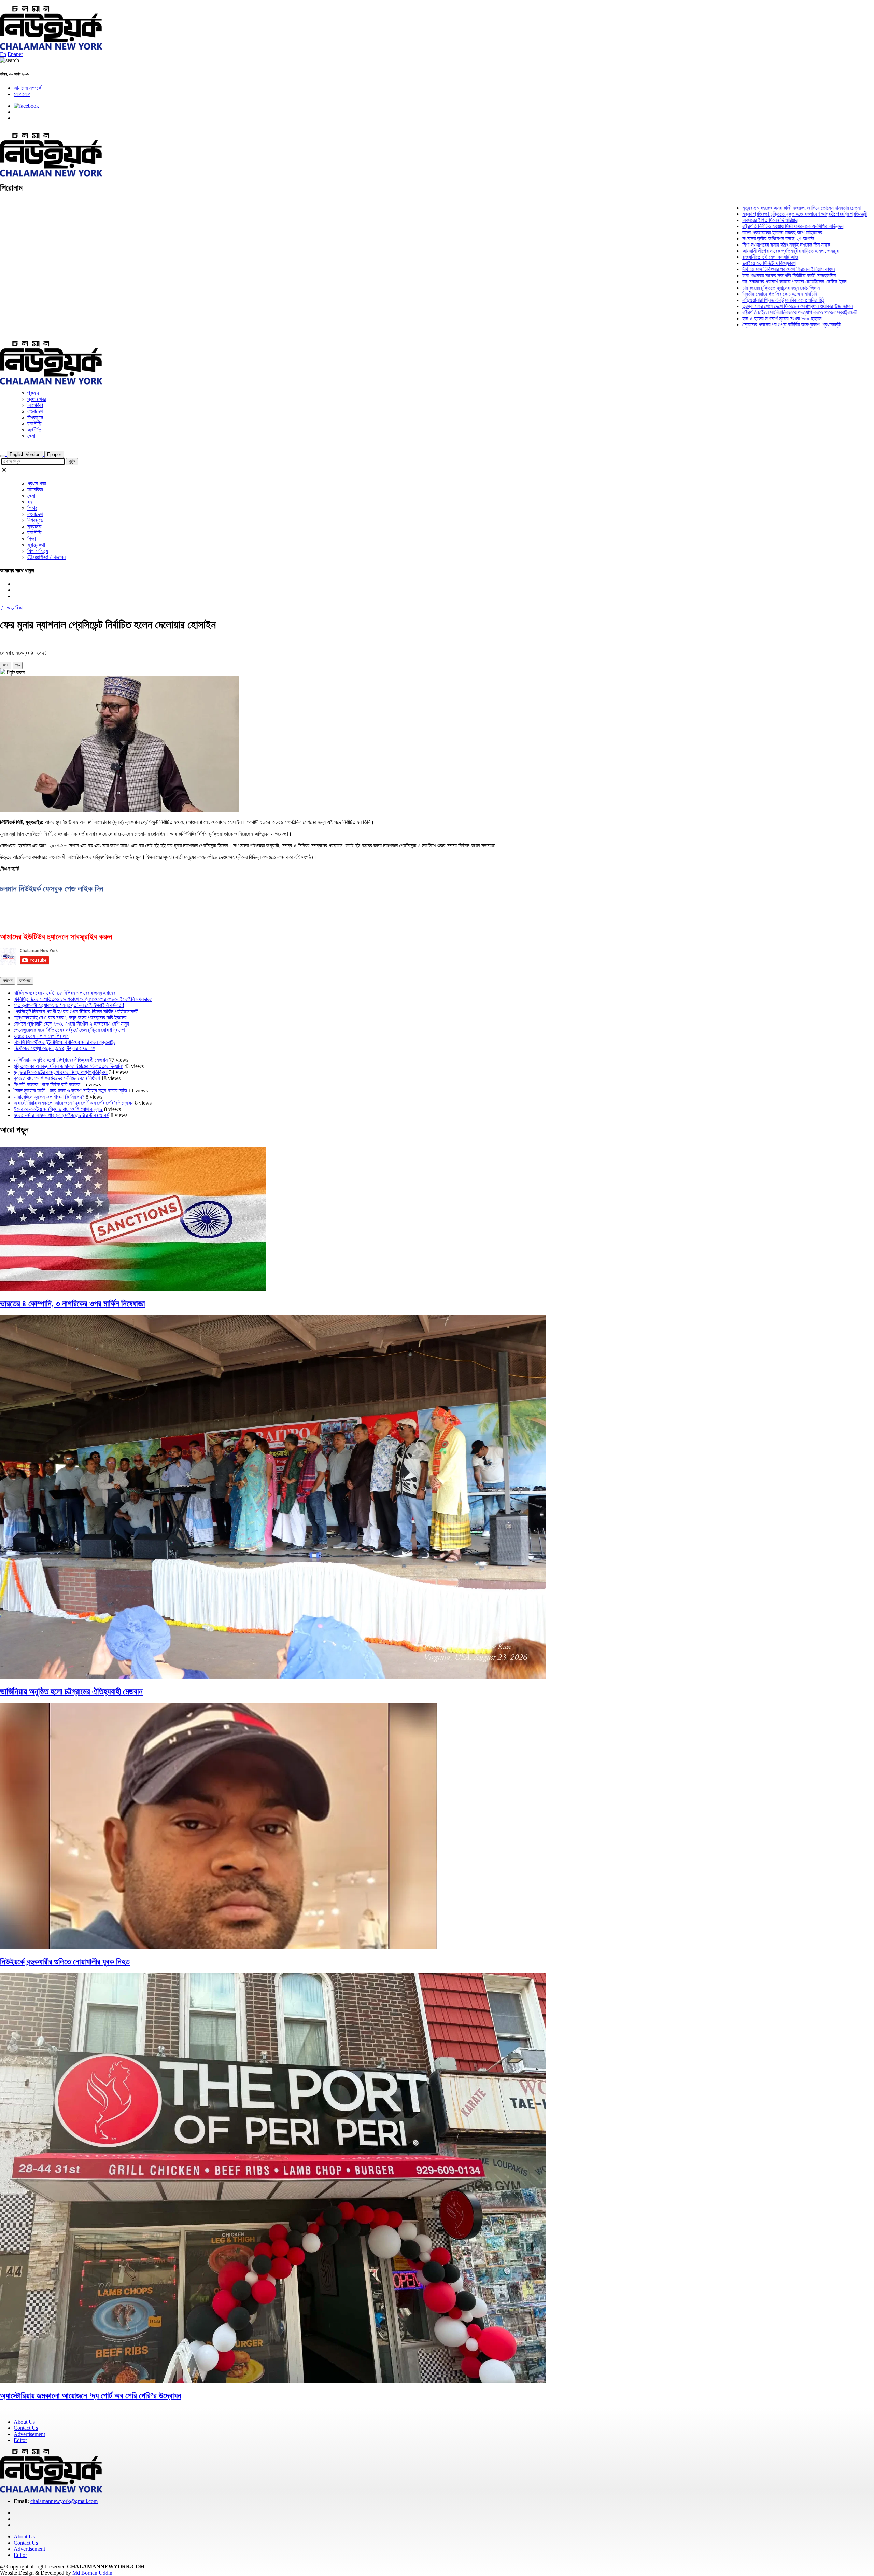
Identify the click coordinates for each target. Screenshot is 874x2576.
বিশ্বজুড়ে (35, 417)
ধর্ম (30, 502)
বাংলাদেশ (35, 411)
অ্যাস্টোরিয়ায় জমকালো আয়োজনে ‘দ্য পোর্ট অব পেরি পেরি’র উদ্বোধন (74, 1103)
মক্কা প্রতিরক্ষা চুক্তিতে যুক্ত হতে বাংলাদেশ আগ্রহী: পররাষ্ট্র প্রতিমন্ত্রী (731, 214)
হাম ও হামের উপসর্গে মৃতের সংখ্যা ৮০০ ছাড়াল (708, 318)
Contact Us (26, 2428)
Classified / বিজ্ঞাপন (46, 557)
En (3, 54)
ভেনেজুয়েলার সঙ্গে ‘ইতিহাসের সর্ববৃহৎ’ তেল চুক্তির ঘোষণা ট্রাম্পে (69, 1030)
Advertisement (29, 2434)
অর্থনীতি (34, 430)
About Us (24, 2422)
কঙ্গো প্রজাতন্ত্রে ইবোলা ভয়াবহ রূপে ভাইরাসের (708, 232)
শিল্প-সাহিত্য (38, 551)
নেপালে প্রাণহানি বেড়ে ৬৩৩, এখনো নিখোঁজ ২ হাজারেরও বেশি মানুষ (71, 1024)
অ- (18, 665)
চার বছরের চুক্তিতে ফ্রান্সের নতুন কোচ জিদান (707, 288)
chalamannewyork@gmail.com (64, 2501)
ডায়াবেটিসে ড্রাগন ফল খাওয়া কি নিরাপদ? (49, 1097)
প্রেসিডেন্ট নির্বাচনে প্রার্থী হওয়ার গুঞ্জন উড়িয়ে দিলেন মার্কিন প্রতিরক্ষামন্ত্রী (76, 1011)
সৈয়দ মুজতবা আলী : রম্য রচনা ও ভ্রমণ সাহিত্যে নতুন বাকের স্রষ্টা (70, 1091)
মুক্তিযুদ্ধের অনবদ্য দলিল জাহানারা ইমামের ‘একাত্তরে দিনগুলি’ (68, 1066)
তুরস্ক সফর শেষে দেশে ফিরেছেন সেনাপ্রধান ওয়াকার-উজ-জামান (724, 306)
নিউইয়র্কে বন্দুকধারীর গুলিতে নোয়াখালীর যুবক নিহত (65, 1962)
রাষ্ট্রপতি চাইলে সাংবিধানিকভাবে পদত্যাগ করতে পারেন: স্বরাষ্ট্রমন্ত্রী (726, 312)
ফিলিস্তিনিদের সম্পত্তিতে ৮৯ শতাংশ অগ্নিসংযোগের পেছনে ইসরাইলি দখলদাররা (83, 999)
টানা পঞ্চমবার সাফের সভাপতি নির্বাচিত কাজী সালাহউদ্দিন (715, 275)
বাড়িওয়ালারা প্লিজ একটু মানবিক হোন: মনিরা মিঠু (709, 300)
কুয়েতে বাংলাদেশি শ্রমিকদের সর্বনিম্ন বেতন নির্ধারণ (57, 1078)
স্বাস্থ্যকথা (36, 545)
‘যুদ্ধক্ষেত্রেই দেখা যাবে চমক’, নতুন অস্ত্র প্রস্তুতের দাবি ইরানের (70, 1018)
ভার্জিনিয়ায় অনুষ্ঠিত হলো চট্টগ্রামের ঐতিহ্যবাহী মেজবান (61, 1060)
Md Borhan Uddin (92, 2573)
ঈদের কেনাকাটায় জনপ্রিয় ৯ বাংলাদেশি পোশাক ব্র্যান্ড (58, 1109)
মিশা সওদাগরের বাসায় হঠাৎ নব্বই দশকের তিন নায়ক (712, 245)
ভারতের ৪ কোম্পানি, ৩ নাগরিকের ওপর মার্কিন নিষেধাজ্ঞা (73, 1304)
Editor (20, 2440)
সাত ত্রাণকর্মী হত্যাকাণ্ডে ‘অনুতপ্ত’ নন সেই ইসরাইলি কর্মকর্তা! (69, 1005)
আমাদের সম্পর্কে (27, 88)
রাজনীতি (34, 424)
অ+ (6, 665)
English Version (25, 454)
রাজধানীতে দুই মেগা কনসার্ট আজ (696, 257)
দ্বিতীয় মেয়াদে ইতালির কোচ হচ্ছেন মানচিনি (706, 294)
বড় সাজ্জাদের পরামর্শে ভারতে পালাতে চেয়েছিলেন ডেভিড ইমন (721, 282)
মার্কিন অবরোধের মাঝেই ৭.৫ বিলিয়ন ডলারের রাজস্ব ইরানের (64, 993)
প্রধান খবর (37, 399)
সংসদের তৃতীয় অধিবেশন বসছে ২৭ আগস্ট (704, 239)
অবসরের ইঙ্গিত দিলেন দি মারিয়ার (696, 220)
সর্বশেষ (8, 981)
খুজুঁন (72, 462)
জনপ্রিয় (25, 981)
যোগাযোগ (22, 94)
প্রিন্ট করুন (15, 673)
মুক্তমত (34, 526)
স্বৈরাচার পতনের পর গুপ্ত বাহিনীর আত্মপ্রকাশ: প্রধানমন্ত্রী (718, 325)
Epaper (15, 54)
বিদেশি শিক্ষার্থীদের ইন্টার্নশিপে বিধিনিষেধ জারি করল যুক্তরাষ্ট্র (65, 1042)
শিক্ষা (32, 539)
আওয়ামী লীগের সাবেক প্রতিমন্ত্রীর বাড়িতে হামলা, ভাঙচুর (717, 251)
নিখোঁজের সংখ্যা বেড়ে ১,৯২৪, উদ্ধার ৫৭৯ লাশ (54, 1048)
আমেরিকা (35, 405)
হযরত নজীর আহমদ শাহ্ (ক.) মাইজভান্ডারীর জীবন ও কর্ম (61, 1115)
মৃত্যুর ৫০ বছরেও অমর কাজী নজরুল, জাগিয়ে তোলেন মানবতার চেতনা (728, 208)
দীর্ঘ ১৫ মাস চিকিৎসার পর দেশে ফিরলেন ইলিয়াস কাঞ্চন (715, 269)
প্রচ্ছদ (33, 393)
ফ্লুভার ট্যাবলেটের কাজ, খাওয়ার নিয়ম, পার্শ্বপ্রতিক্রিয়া (61, 1072)
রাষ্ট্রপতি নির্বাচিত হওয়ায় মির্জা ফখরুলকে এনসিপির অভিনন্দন (719, 226)
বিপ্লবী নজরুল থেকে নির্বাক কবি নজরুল (47, 1084)
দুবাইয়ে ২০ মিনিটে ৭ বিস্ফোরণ (695, 263)
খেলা (31, 436)
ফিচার (32, 508)
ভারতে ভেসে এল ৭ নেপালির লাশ (41, 1036)
